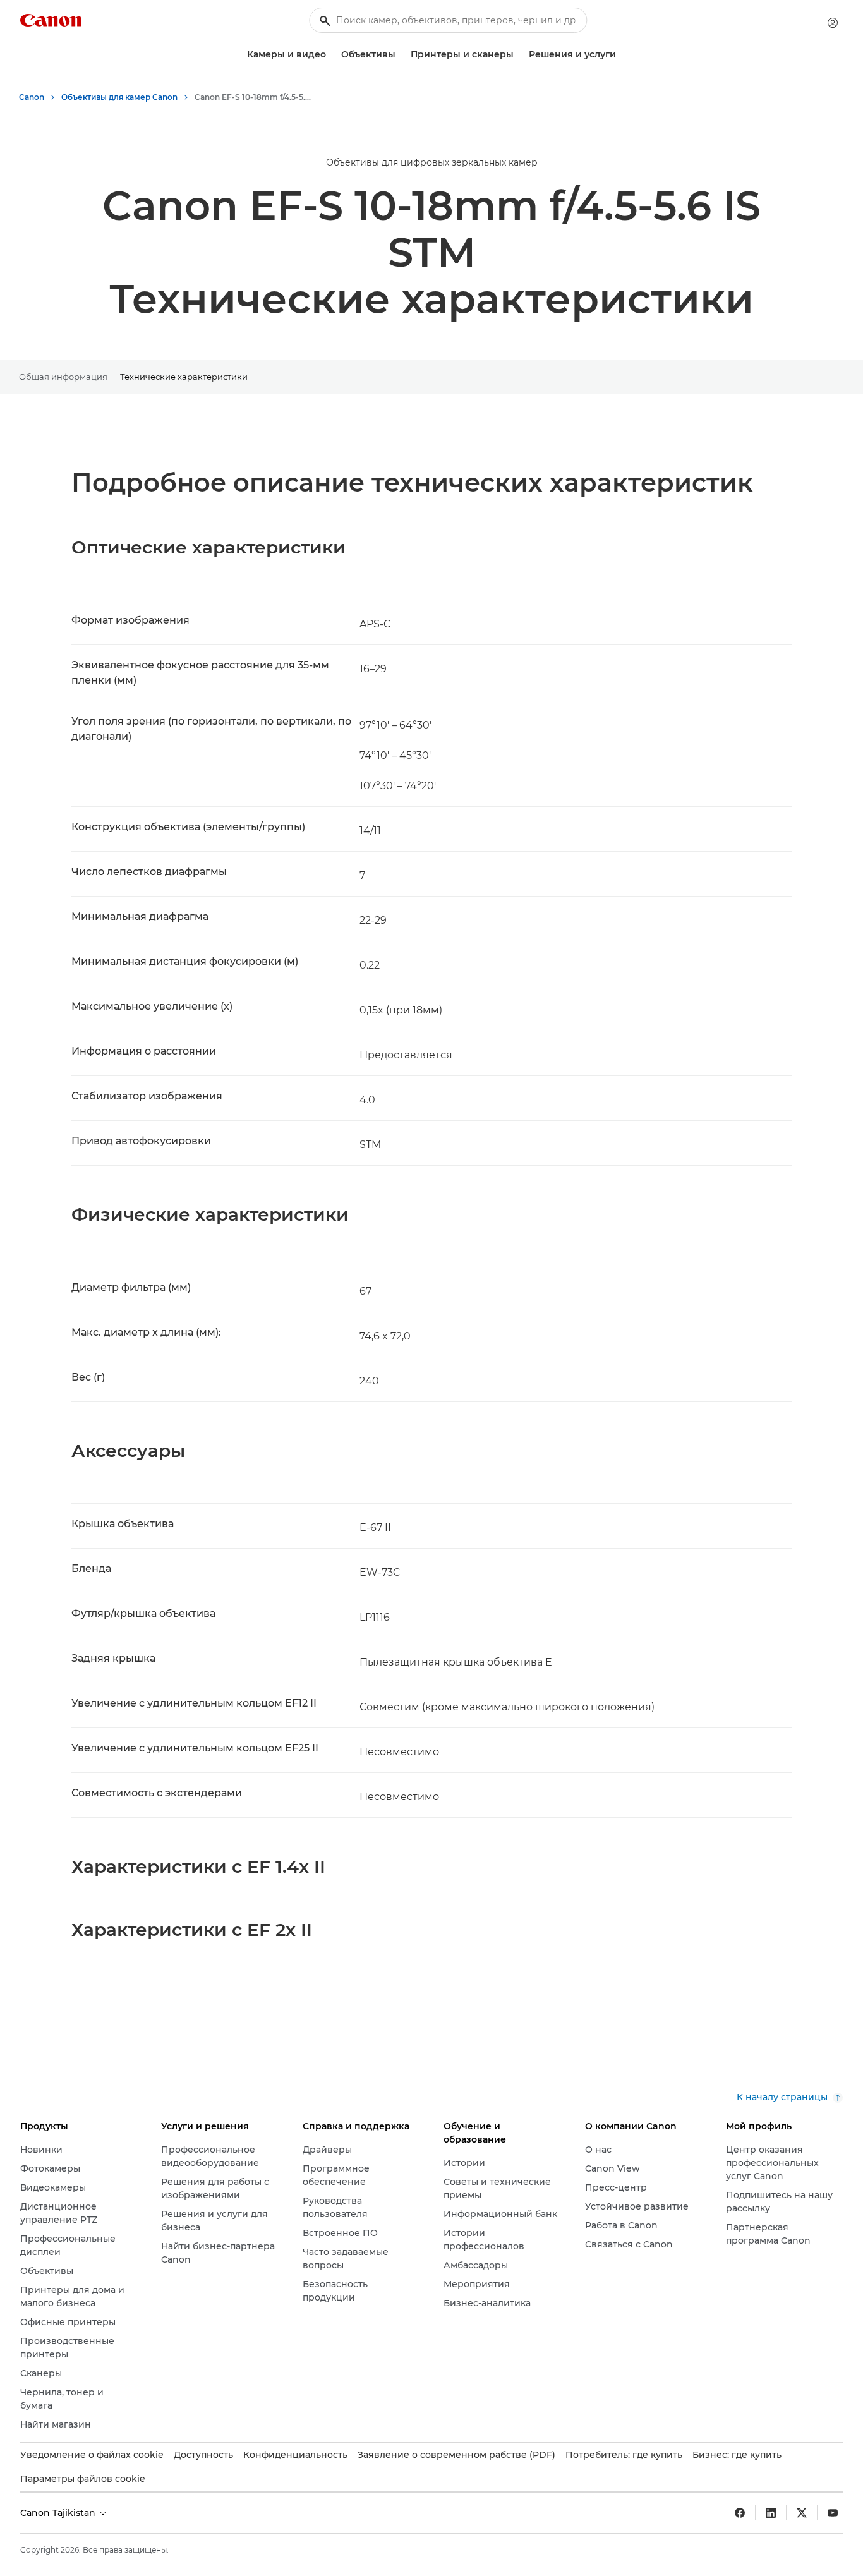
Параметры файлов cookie (83, 2479)
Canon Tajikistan (59, 2513)
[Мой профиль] (833, 23)
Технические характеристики (184, 377)
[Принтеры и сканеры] (519, 55)
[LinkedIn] (771, 2513)
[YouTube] (833, 2513)
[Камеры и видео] (331, 55)
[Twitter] (802, 2513)
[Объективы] (401, 55)
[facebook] (740, 2513)
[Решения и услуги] (621, 55)
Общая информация (63, 377)
